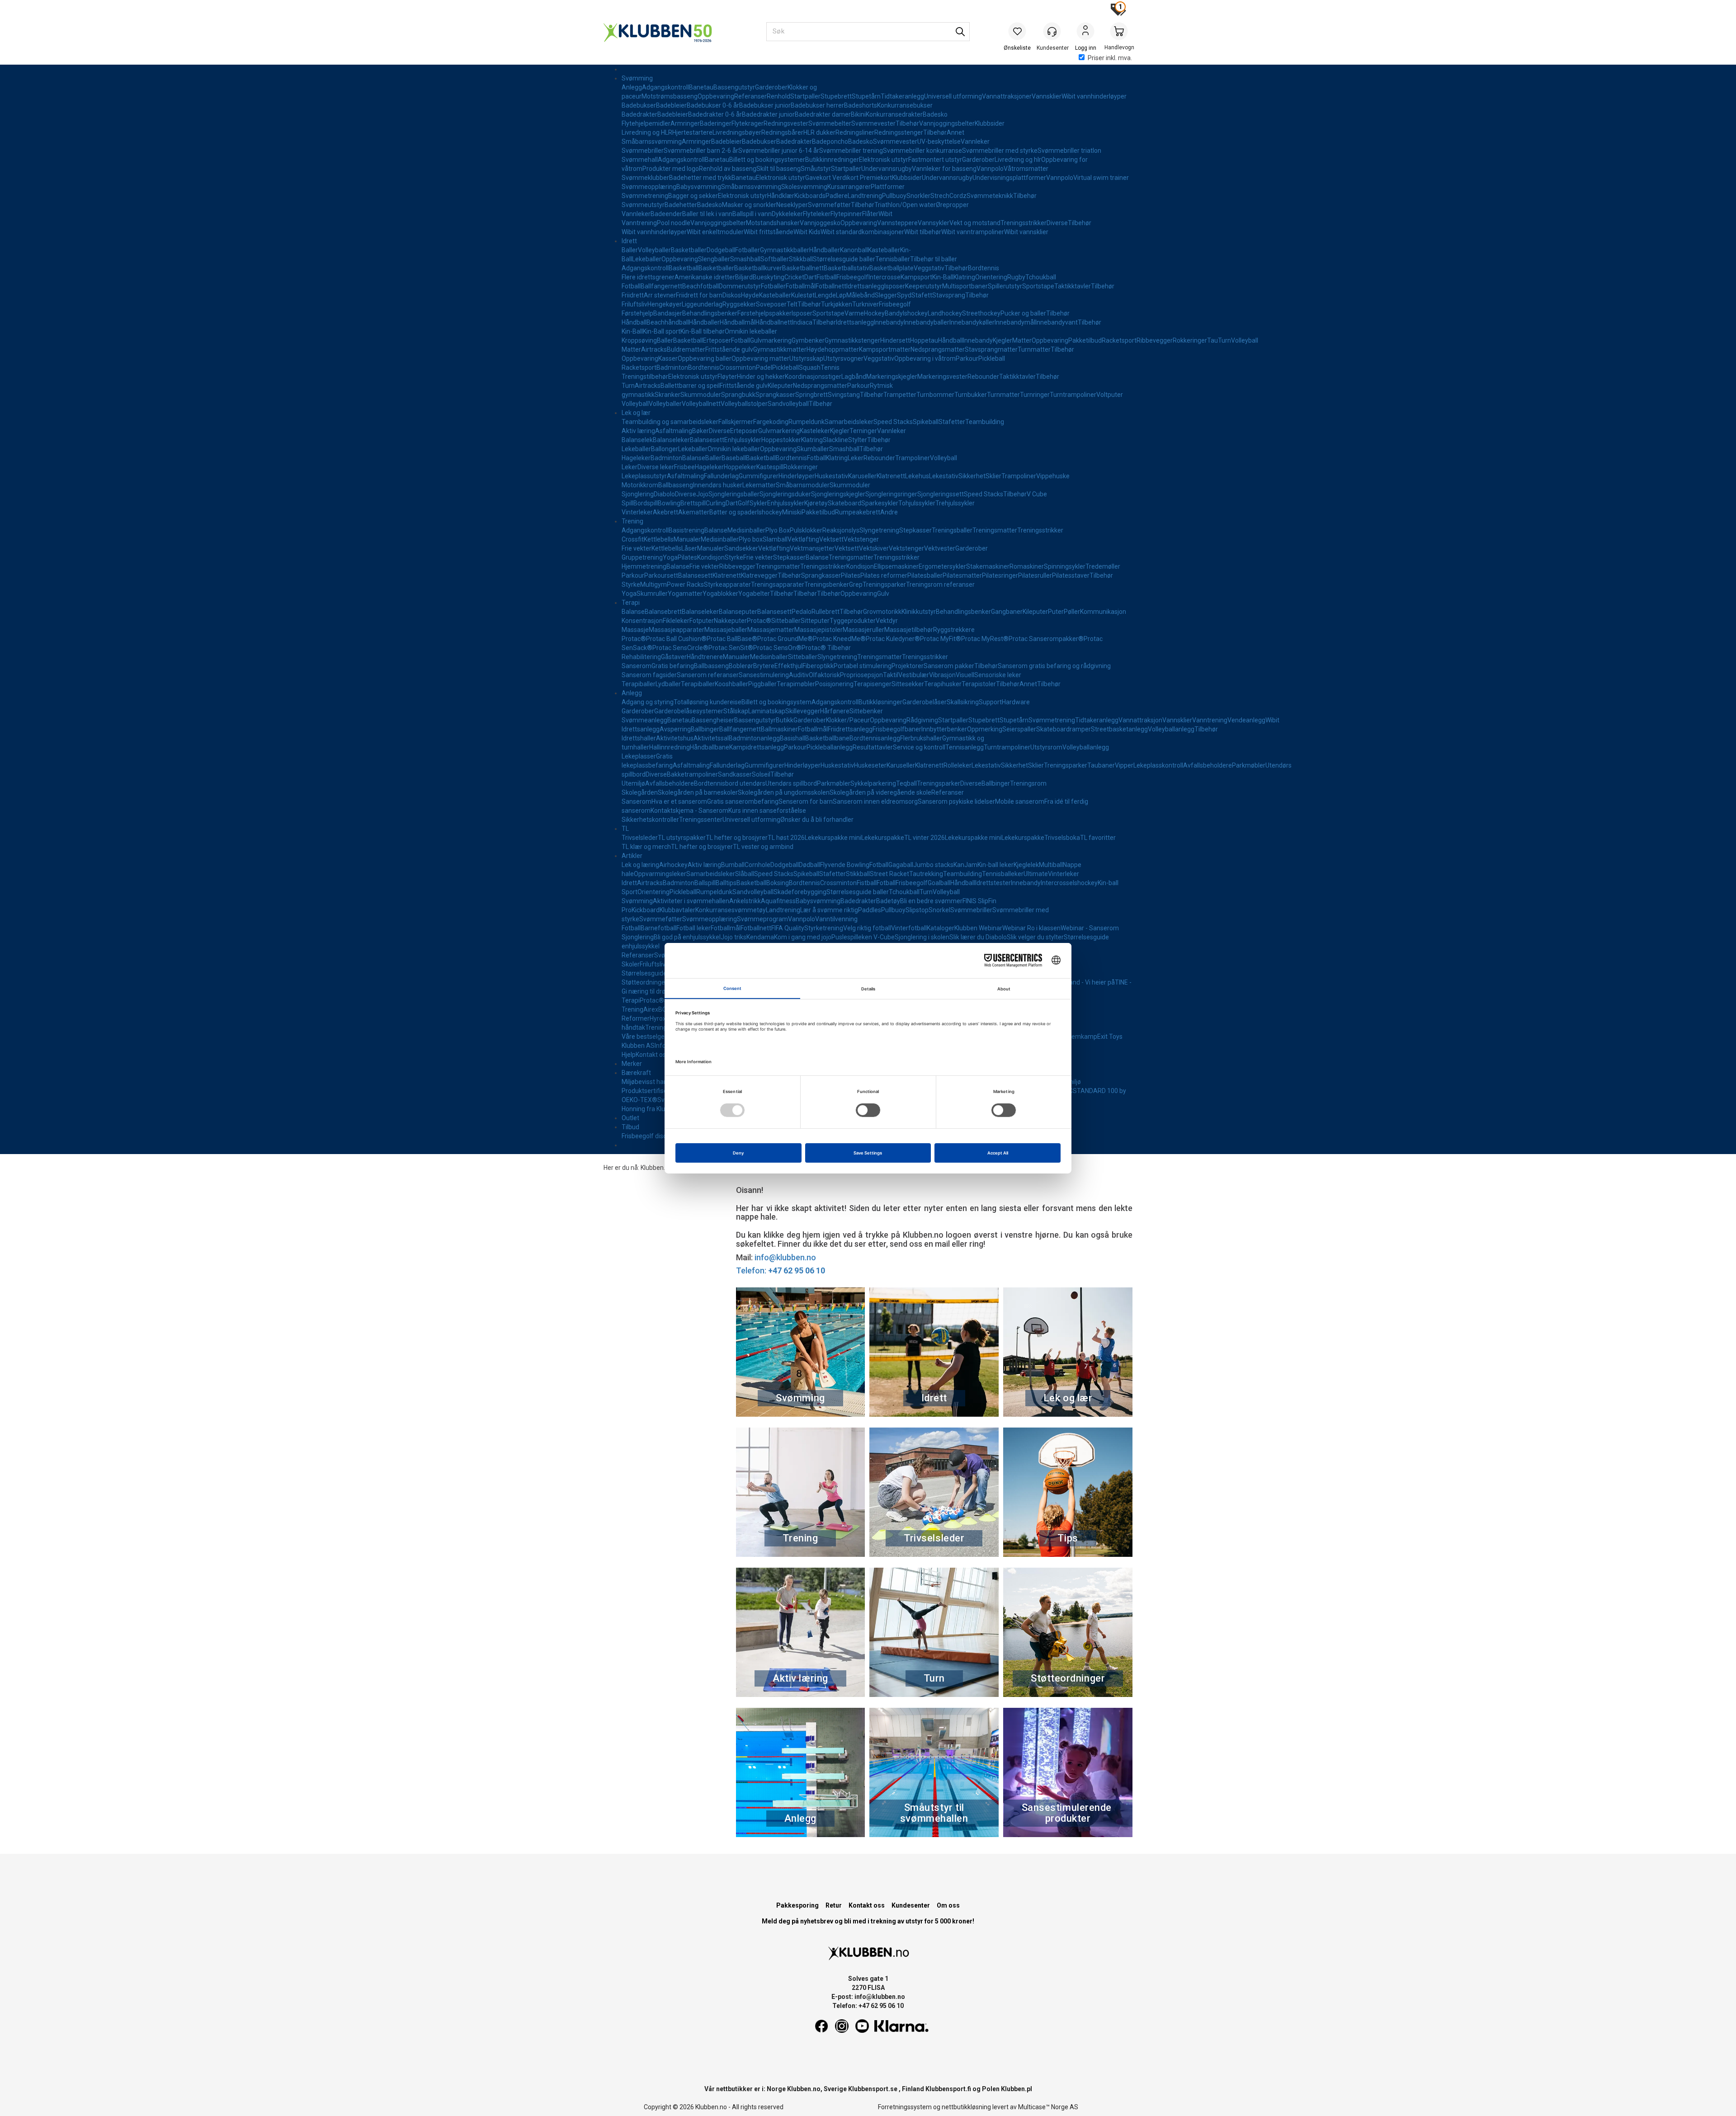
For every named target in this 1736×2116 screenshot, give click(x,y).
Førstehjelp (637, 313)
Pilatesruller (1035, 575)
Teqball (906, 783)
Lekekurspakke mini (833, 838)
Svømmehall (640, 160)
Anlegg (632, 87)
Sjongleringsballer (734, 494)
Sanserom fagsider (649, 675)
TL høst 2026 (786, 838)
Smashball (745, 259)
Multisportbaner (965, 286)
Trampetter (900, 395)
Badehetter (681, 205)
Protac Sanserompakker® (1046, 639)
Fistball (826, 277)
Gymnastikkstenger (852, 340)
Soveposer (771, 304)
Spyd (904, 295)
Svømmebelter (830, 123)
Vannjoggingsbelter (947, 123)
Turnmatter (1034, 349)
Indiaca (802, 322)
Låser (689, 548)
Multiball (1051, 865)
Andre (889, 512)
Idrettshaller (639, 738)
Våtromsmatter (1026, 169)
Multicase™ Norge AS (1048, 2107)
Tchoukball (1041, 277)
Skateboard (844, 503)
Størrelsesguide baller (844, 259)
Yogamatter (685, 594)
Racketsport (1119, 340)
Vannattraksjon (1140, 720)
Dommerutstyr (740, 286)
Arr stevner (660, 295)
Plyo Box (778, 530)
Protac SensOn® (777, 648)
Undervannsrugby (887, 169)
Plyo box (751, 539)
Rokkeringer (1190, 340)
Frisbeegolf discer (647, 1136)
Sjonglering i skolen (922, 937)
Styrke (734, 557)
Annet (955, 132)
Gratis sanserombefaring (743, 801)
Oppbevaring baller (705, 358)
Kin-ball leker (995, 865)
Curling (716, 503)
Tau (1212, 340)
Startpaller (805, 96)
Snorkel (939, 910)
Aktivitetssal (711, 738)
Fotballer (748, 250)
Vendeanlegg (1246, 720)
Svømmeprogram (762, 919)
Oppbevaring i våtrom (925, 358)
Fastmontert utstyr (935, 160)
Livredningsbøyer (737, 132)
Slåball (745, 874)
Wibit (885, 214)
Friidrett (633, 295)
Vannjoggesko (820, 223)
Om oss (948, 1905)
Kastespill (770, 467)
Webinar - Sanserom (1090, 928)
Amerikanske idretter (705, 277)
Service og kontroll (919, 747)
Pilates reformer (884, 575)
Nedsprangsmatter (938, 349)
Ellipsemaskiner (896, 566)
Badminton (672, 368)
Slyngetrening (879, 530)
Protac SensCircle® (680, 648)
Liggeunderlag (702, 304)
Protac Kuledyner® (893, 639)
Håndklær (781, 196)
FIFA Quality (788, 928)
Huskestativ (831, 476)
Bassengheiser (713, 720)
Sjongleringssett (941, 494)
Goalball (939, 883)
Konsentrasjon (642, 621)
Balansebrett (663, 612)
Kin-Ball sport (662, 331)
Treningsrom (1028, 783)
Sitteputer (815, 621)
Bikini (858, 114)
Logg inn (1085, 32)
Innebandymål (1015, 322)
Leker (856, 458)
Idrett (629, 241)
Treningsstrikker (1024, 223)
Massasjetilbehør (909, 630)
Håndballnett (774, 322)
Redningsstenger (899, 132)
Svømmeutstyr (643, 205)
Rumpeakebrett (858, 512)
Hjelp (629, 1055)
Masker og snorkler (749, 205)
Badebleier (671, 105)
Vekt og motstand (975, 223)
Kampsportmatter (885, 349)
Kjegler (1002, 340)
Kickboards (810, 196)
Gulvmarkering (771, 340)
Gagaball (901, 865)
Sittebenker (866, 711)
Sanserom (637, 666)
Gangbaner (1007, 612)
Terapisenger (873, 684)
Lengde (825, 295)
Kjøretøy (816, 503)
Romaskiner (1027, 566)
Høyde (750, 295)
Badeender (666, 214)
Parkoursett (661, 575)
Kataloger (941, 928)
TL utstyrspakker (682, 838)
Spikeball (926, 422)
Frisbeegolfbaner (897, 729)
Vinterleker (637, 512)
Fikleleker (676, 621)
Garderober (771, 87)
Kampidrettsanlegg (757, 747)
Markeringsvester (942, 377)
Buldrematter (686, 349)
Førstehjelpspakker (764, 313)
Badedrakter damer (823, 114)
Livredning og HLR (647, 132)
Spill (627, 503)
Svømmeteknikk (990, 196)
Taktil (891, 675)
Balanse (694, 458)
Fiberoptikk (818, 666)
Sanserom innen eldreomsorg (875, 801)
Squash (810, 368)
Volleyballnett (701, 404)
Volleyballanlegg (1171, 729)
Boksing (778, 883)
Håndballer (825, 250)
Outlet (630, 1118)
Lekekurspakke (883, 838)
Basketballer (689, 250)
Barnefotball (658, 928)
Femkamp (1083, 1037)
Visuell (965, 675)
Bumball (733, 865)
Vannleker (975, 141)
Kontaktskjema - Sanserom (689, 811)
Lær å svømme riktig (829, 910)
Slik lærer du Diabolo (978, 937)
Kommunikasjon (1103, 612)
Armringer (685, 123)
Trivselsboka (1062, 838)
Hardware (1016, 702)
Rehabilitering (641, 657)
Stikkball (801, 259)
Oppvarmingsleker (660, 874)
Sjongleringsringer (891, 494)
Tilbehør (907, 123)
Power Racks (685, 584)
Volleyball (1245, 340)
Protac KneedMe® (839, 639)
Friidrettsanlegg (850, 729)
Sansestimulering (764, 675)
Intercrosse (885, 277)
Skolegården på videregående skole (880, 792)
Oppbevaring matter (760, 358)
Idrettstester (993, 883)
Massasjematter (771, 630)
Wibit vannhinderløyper (1094, 96)
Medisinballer (746, 530)
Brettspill (693, 503)
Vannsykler (934, 223)
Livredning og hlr (1018, 160)
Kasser (668, 358)
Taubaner (1101, 765)
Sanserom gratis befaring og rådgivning (1054, 666)
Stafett (922, 295)
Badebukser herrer (817, 105)
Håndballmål (738, 322)
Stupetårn (866, 96)
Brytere (764, 666)
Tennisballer (893, 259)
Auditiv (799, 675)
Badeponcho (830, 141)
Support (990, 702)
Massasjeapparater (677, 630)
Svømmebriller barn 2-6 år (701, 151)
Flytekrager (748, 123)
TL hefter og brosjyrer (737, 838)
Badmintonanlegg (754, 738)
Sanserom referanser (708, 675)
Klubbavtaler (677, 910)
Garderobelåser (925, 702)
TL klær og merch (646, 847)
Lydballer (668, 684)
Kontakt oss (652, 1055)
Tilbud (630, 1127)
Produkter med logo (671, 169)
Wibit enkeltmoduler (715, 232)
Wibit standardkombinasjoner (862, 232)
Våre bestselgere (646, 1037)
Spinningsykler (1065, 566)
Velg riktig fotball (867, 928)
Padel (764, 368)
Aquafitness (778, 901)
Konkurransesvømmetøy (731, 910)
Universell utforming (953, 96)
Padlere (837, 196)
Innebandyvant (1057, 322)
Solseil (761, 774)
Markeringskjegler (892, 377)
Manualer (687, 539)
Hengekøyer (665, 304)
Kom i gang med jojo (803, 937)
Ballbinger (705, 729)
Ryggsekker (739, 304)
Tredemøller (1103, 566)
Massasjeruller (863, 630)
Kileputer (780, 386)
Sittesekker (908, 684)
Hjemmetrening (644, 566)
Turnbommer (935, 395)
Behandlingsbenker (710, 313)
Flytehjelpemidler (646, 123)
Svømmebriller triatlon (1069, 151)
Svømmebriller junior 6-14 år (779, 151)
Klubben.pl (1017, 2089)
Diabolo (664, 494)
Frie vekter (637, 548)
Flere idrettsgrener (648, 277)
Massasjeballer (726, 630)
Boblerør (741, 666)
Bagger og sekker (693, 196)
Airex (651, 1009)
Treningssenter (701, 820)
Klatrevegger (759, 575)
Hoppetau (924, 340)
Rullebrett (826, 612)
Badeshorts (861, 105)
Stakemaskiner (988, 566)
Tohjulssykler (917, 503)
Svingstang (844, 395)
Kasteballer (884, 250)
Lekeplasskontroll (1158, 765)
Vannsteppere (897, 223)
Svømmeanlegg (644, 720)
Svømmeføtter (829, 205)
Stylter (858, 440)
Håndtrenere (705, 657)
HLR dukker (819, 132)
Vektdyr (887, 621)
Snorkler (918, 196)
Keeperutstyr (924, 286)
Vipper (1124, 765)
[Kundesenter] (1052, 31)
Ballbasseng (676, 485)
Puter (1056, 612)
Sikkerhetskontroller (650, 820)
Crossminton (738, 368)
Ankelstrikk (745, 901)
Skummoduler (701, 395)
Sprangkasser (775, 395)
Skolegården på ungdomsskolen (784, 792)
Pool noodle (674, 223)
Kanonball (854, 250)
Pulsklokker (806, 530)
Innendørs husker (718, 485)
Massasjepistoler (818, 630)
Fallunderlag (721, 476)
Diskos (732, 295)
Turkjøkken (837, 304)
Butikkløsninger (880, 702)
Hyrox (658, 1018)
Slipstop (917, 910)
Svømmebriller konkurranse (922, 151)
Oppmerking (985, 729)
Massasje (635, 630)
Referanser (750, 96)
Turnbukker (971, 395)
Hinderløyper (797, 476)
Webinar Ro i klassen (1031, 928)
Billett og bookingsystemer (767, 160)
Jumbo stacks (933, 865)
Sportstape (1038, 286)
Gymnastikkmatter (780, 349)
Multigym (653, 584)
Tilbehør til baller (934, 259)
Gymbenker (808, 340)
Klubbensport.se (873, 2089)
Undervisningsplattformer (1009, 178)
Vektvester (940, 548)
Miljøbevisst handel (649, 1082)
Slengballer (714, 259)
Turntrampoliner (1073, 395)
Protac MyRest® (985, 639)
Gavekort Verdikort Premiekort (849, 178)
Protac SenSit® (731, 648)
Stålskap (736, 711)
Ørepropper (952, 205)
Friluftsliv (634, 304)
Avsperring (675, 729)
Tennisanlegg (965, 747)
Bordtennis (984, 268)
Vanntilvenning (836, 919)
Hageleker (636, 458)
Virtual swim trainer (1101, 178)
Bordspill (646, 503)
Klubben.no (656, 1168)
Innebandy (889, 322)
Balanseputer (738, 612)
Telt (792, 304)
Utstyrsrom (1046, 747)
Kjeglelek (1026, 865)
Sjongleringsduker (785, 494)
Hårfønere (835, 711)
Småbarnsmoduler (803, 485)
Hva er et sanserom (679, 801)
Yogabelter (754, 594)
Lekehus (917, 476)
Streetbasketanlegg (1119, 729)
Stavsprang (949, 295)
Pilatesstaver (1071, 575)
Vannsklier (1047, 96)
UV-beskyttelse (939, 141)
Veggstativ (929, 268)
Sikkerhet (972, 476)
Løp (841, 295)
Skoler (631, 964)
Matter (1022, 340)
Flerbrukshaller (921, 738)
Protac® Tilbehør (826, 648)
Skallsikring (963, 702)
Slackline (835, 440)
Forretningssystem (905, 2107)
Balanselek (637, 440)
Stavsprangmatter (991, 349)
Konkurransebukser (905, 105)
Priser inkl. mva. (1110, 58)
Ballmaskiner (779, 729)
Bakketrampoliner (692, 774)
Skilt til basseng (778, 169)
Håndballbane (710, 747)
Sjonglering (638, 494)
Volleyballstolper (744, 404)
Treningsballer (952, 530)
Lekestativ (944, 476)
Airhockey (673, 865)
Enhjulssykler (743, 440)
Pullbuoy (894, 196)
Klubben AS (638, 1046)
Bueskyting (769, 277)
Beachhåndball (668, 322)
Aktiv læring (638, 431)
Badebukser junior (765, 105)
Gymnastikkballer (785, 250)
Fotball (631, 286)
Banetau (701, 87)
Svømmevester (873, 123)
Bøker (701, 431)
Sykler (758, 503)
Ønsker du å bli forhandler (817, 820)
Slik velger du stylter (1035, 937)
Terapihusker (943, 684)
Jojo (702, 494)
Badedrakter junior (768, 114)
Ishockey (915, 313)
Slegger (886, 295)
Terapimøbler (796, 684)
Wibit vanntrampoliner (973, 232)
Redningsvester (786, 123)
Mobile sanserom (1020, 801)
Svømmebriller (643, 151)
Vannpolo (990, 169)
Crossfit (633, 539)
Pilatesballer (925, 575)
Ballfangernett (661, 286)
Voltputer (1110, 395)
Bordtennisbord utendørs (730, 783)
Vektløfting (803, 539)
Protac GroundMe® (785, 639)
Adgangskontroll (665, 87)
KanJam (965, 865)
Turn (1224, 340)
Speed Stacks (893, 422)
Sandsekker (741, 548)
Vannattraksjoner (1007, 96)
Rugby (1016, 277)
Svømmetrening (645, 196)
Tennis (830, 368)
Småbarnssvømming (652, 141)
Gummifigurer (759, 476)
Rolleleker (958, 765)
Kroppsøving (639, 340)
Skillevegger (803, 711)
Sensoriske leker (998, 675)
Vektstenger (861, 539)
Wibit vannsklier (1026, 232)
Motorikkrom (640, 485)
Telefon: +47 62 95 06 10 (868, 2006)
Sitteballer (786, 621)
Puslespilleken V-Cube (863, 937)
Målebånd (861, 295)
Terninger (863, 431)
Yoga (670, 557)
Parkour (967, 358)
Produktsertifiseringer (653, 1091)
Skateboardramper (1064, 729)
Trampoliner (913, 458)
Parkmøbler (1249, 765)
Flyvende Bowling (845, 865)
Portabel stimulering (863, 666)
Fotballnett (831, 286)
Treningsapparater (778, 584)
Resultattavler (873, 747)
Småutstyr (816, 169)
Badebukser (639, 105)
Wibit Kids (807, 232)
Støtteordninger (644, 982)
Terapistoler (979, 684)
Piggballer (762, 684)
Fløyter (727, 377)
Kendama (760, 937)
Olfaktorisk (824, 675)
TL (625, 829)
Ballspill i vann (752, 214)
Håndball (634, 322)
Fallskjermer (736, 422)
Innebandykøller (972, 322)
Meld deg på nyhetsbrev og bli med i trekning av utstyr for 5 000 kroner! (868, 1921)
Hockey (874, 313)
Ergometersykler (942, 566)
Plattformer (888, 187)
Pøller (1072, 612)
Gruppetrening (642, 557)
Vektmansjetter (812, 548)
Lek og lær (636, 413)
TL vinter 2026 (925, 838)
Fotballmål (801, 286)
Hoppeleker (740, 467)
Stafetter (952, 422)
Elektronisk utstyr (884, 160)
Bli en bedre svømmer (931, 901)
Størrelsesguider (645, 973)
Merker (632, 1064)
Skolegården (640, 792)
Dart (810, 277)
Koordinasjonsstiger (813, 377)
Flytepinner (846, 214)
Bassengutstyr (734, 87)
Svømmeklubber (645, 178)
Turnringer (1035, 395)
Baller (630, 250)
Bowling (669, 503)
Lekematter (759, 485)
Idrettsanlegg (865, 286)
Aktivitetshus (675, 738)
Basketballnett (803, 268)
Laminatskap (767, 711)
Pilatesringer (1000, 575)
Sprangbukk (738, 395)
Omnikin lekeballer (751, 331)
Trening (632, 521)
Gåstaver (674, 657)
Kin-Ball (943, 277)
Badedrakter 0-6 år (715, 114)
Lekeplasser (639, 756)
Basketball (684, 268)
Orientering (991, 277)
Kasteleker (815, 431)
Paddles (870, 910)
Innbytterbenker (944, 729)
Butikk (785, 720)
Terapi (631, 603)
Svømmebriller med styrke (1000, 151)
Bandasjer (668, 313)
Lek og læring (640, 865)
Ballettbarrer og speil (690, 386)
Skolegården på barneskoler (698, 792)
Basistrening (686, 530)
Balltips (726, 883)
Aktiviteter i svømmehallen (691, 901)
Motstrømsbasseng (670, 96)
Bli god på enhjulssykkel (687, 937)
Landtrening (865, 196)
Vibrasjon (942, 675)
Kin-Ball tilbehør (703, 331)
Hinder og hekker (761, 377)
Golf (744, 503)
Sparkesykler (880, 503)
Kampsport (916, 277)
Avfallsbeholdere (1208, 765)
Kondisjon (711, 557)
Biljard (744, 277)
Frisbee (684, 467)
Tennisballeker (1003, 874)
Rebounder (983, 377)
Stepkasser (915, 530)
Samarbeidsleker (849, 422)
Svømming (637, 78)
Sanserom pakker (949, 666)
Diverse (1057, 223)
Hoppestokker (781, 440)
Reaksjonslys (841, 530)
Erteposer (717, 340)
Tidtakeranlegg (902, 96)
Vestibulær (914, 675)
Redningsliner (855, 132)
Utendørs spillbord (791, 783)
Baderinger (716, 123)
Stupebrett (836, 96)
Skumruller (652, 594)
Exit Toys (1110, 1037)
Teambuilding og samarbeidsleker (670, 422)
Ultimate (1036, 874)
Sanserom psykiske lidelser (956, 801)
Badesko (935, 114)
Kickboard (646, 910)
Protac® (759, 621)
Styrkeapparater (727, 584)
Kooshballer (731, 684)
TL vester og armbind (763, 847)
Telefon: (781, 1270)
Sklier (993, 476)
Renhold (778, 96)
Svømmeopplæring (649, 187)
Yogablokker (720, 594)
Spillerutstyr (1005, 286)
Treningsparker (884, 584)
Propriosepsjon (861, 675)
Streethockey (981, 313)
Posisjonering (834, 684)
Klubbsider (990, 123)
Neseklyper (792, 205)
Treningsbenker (827, 584)
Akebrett (665, 512)
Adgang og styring (648, 702)
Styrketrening (824, 928)
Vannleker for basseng (944, 169)
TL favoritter (1098, 838)
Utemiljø (633, 783)
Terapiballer (639, 684)
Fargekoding (771, 422)
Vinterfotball (909, 928)
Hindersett (895, 340)
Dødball (809, 865)
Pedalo (802, 612)
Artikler (632, 856)
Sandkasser (735, 774)
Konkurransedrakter (894, 114)
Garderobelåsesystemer (689, 711)
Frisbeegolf (852, 277)
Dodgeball (721, 250)
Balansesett (707, 440)
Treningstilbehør (645, 377)
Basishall (793, 738)
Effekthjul (788, 666)
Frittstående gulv (729, 349)
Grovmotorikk (882, 612)
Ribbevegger (1155, 340)
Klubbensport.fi (948, 2089)
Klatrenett (891, 476)
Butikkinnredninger (832, 160)
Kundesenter (911, 1905)
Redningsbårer (782, 132)
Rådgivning (922, 720)
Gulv (883, 594)
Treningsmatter (995, 530)
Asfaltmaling (674, 431)
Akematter (694, 512)
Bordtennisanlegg (875, 738)
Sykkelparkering (873, 783)
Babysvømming (699, 187)
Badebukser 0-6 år (713, 105)
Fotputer (702, 621)
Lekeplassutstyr (644, 476)
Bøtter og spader (733, 512)
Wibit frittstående (769, 232)
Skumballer (813, 449)
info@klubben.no (785, 1257)
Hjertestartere (692, 132)
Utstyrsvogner (843, 358)
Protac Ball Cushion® (676, 639)
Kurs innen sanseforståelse (767, 811)
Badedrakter (639, 114)
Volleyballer (654, 250)
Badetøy (888, 901)
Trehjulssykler (955, 503)
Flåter (870, 214)
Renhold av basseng (728, 169)
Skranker (668, 395)
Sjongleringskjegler (838, 494)
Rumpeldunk (807, 422)
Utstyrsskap (806, 358)
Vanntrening (639, 223)
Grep (856, 584)
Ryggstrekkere (954, 630)
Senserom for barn (806, 801)
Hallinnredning (670, 747)
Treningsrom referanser (940, 584)
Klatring (964, 277)
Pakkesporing (797, 1905)
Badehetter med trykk (700, 178)
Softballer (775, 259)
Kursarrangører (849, 187)
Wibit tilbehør (923, 232)
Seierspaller (1019, 729)
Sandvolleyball (788, 404)
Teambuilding (985, 422)
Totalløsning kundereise (708, 702)
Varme (854, 313)
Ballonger (665, 449)
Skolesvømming (804, 187)
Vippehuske (1053, 476)
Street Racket (889, 874)
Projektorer (908, 666)
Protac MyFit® (941, 639)
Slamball (775, 539)
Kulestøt (803, 295)
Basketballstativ (847, 268)
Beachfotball (701, 286)
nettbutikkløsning (966, 2107)
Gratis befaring (673, 666)
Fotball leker (693, 928)
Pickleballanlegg (830, 747)
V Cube (1037, 494)
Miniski (792, 512)
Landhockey (945, 313)
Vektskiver (874, 548)
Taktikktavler (1073, 286)
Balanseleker (671, 440)
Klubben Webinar (978, 928)
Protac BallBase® (732, 639)
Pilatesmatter (962, 575)
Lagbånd (854, 377)
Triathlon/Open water (905, 205)
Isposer (895, 286)
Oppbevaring (716, 96)
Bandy (894, 313)
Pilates (687, 557)
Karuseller (862, 476)
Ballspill (705, 883)
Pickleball (992, 358)
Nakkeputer (730, 621)
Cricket (794, 277)
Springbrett (811, 395)
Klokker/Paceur (848, 720)
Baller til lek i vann (707, 214)
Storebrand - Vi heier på (1081, 982)
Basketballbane (827, 738)
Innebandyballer (927, 322)
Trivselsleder (640, 838)
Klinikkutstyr (919, 612)
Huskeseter (870, 765)
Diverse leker (656, 467)
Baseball (734, 458)
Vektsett (831, 539)
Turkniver (866, 304)
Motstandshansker (773, 223)
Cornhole (757, 865)
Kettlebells (659, 539)
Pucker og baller (1023, 313)
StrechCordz (948, 196)
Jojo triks (734, 937)
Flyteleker (817, 214)
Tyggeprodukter (853, 621)
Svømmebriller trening (851, 151)
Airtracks (654, 349)
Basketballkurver (758, 268)
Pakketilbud (1085, 340)
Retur (834, 1905)
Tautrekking (926, 874)
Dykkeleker (787, 214)
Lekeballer (647, 259)
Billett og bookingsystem (776, 702)
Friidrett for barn (699, 295)
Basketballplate (892, 268)
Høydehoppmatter (833, 349)
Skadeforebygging (800, 892)
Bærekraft (636, 1073)
